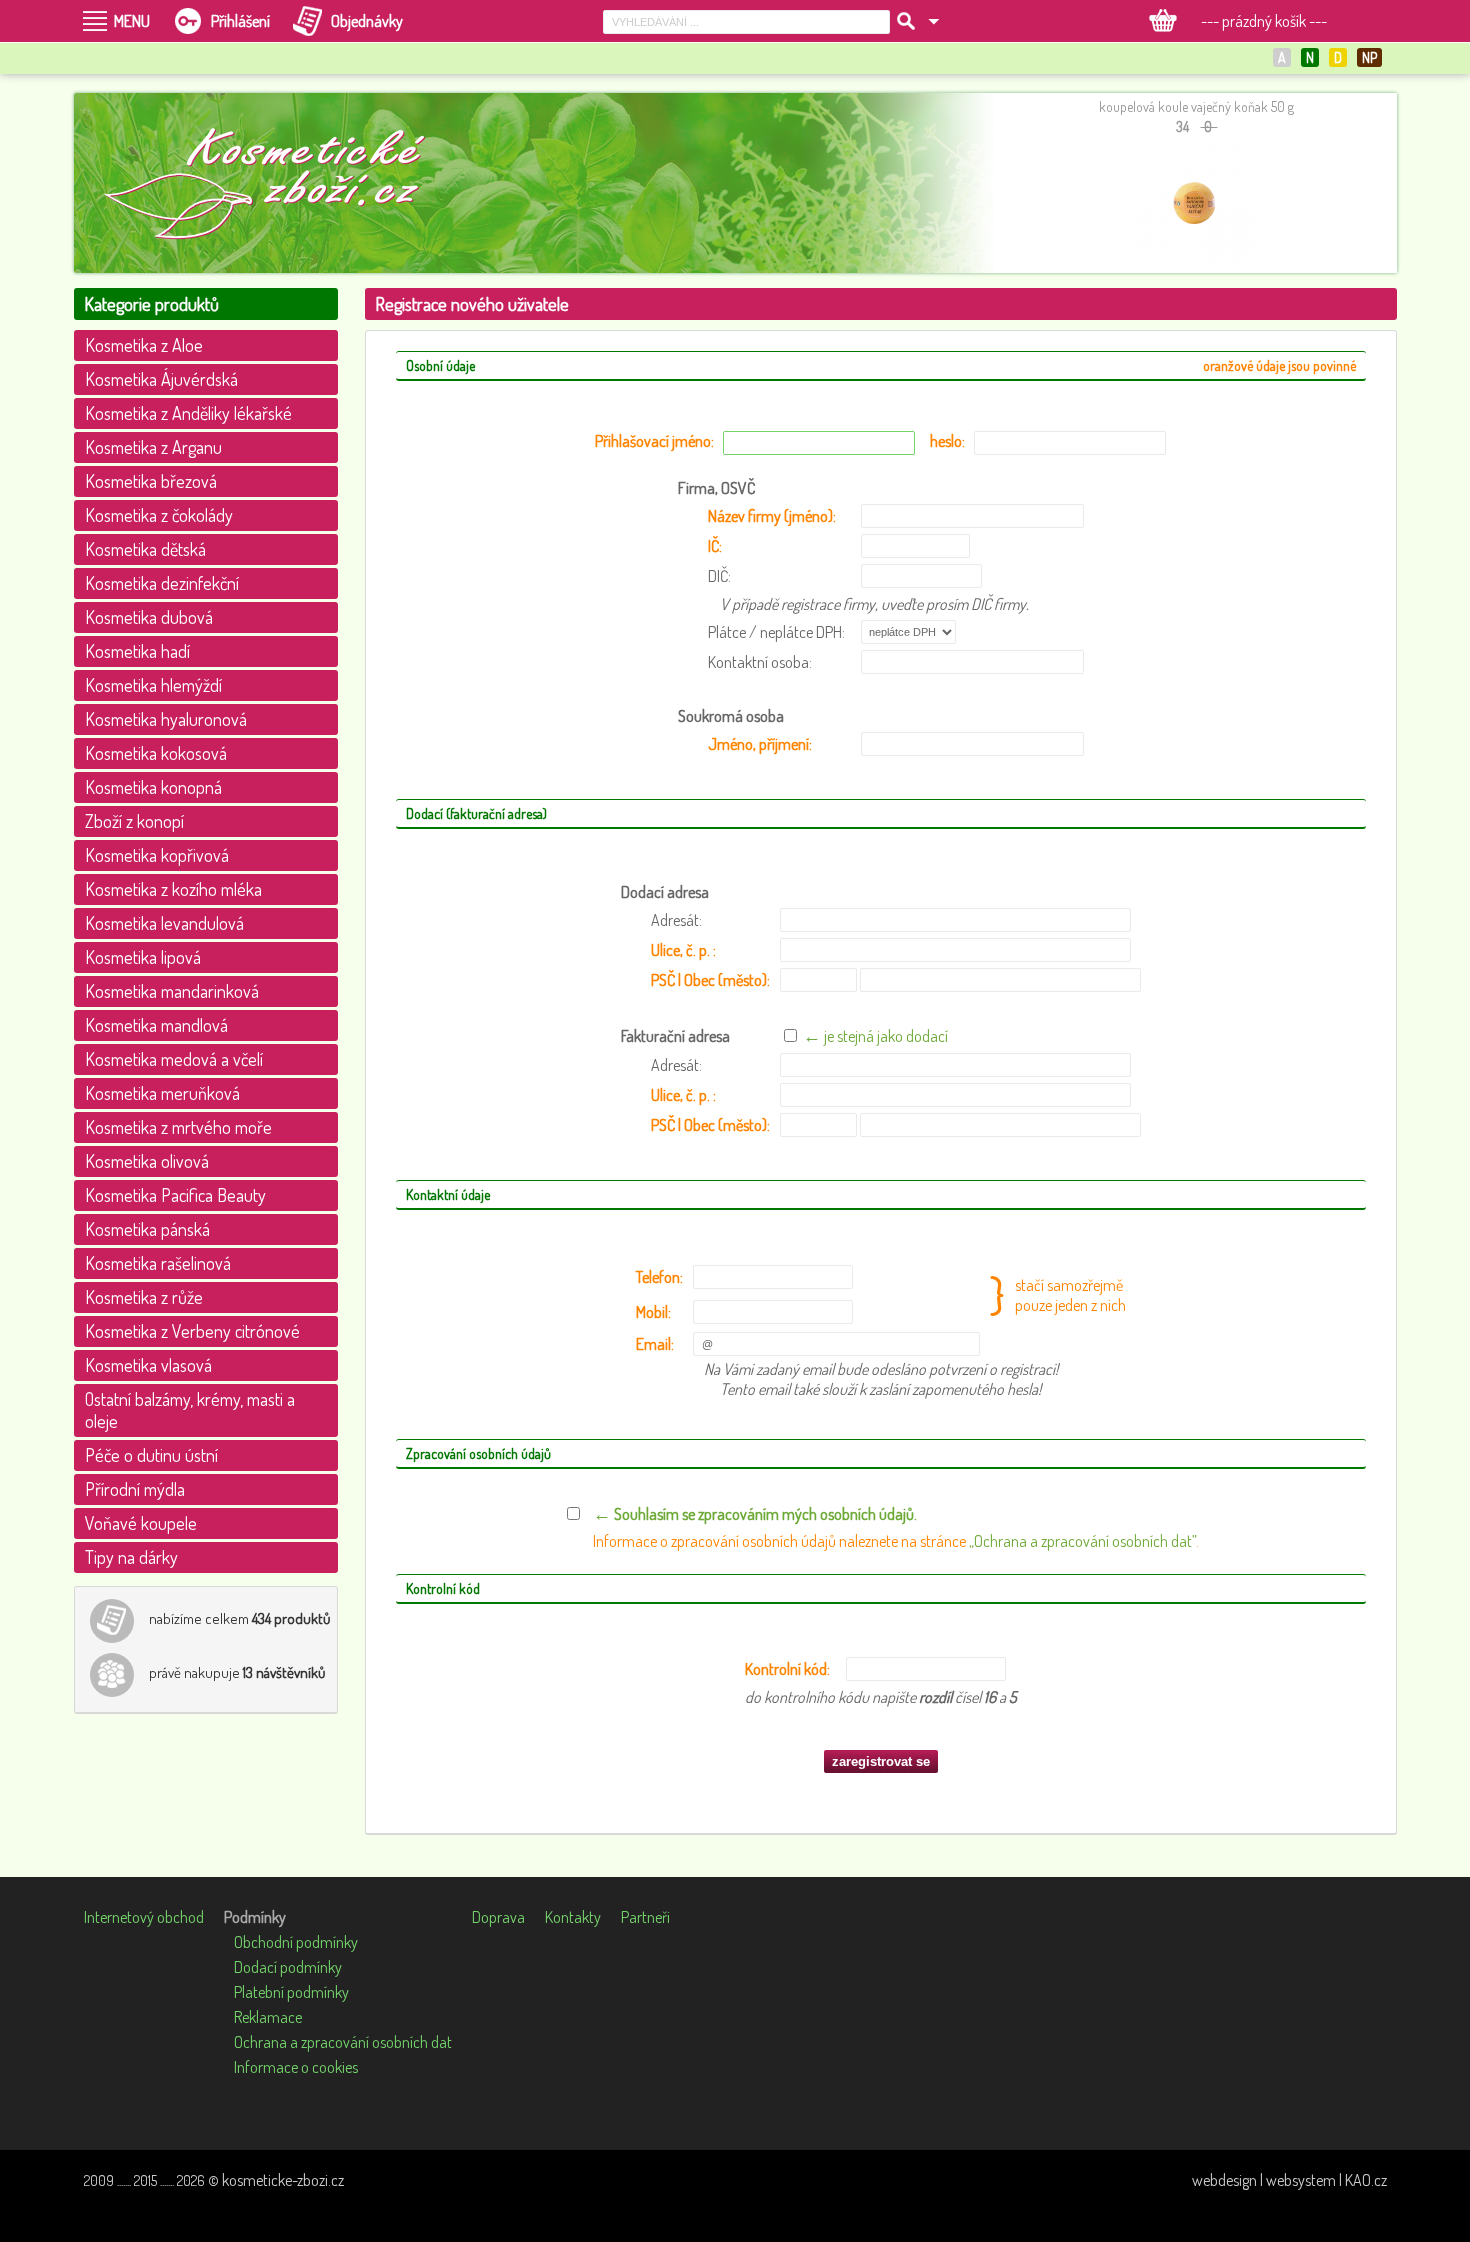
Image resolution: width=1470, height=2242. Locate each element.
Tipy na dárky (131, 1557)
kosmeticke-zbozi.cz (283, 2180)
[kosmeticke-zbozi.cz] (274, 183)
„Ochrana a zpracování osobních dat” (1082, 1541)
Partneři (645, 1917)
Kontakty (573, 1917)
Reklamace (268, 2017)
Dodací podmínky (288, 1967)
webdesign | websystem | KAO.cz (1289, 2180)
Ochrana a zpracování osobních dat (343, 2042)
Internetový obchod (144, 1917)
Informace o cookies (296, 2067)
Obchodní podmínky (296, 1942)
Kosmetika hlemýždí (153, 685)
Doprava (498, 1917)
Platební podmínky (291, 1992)
